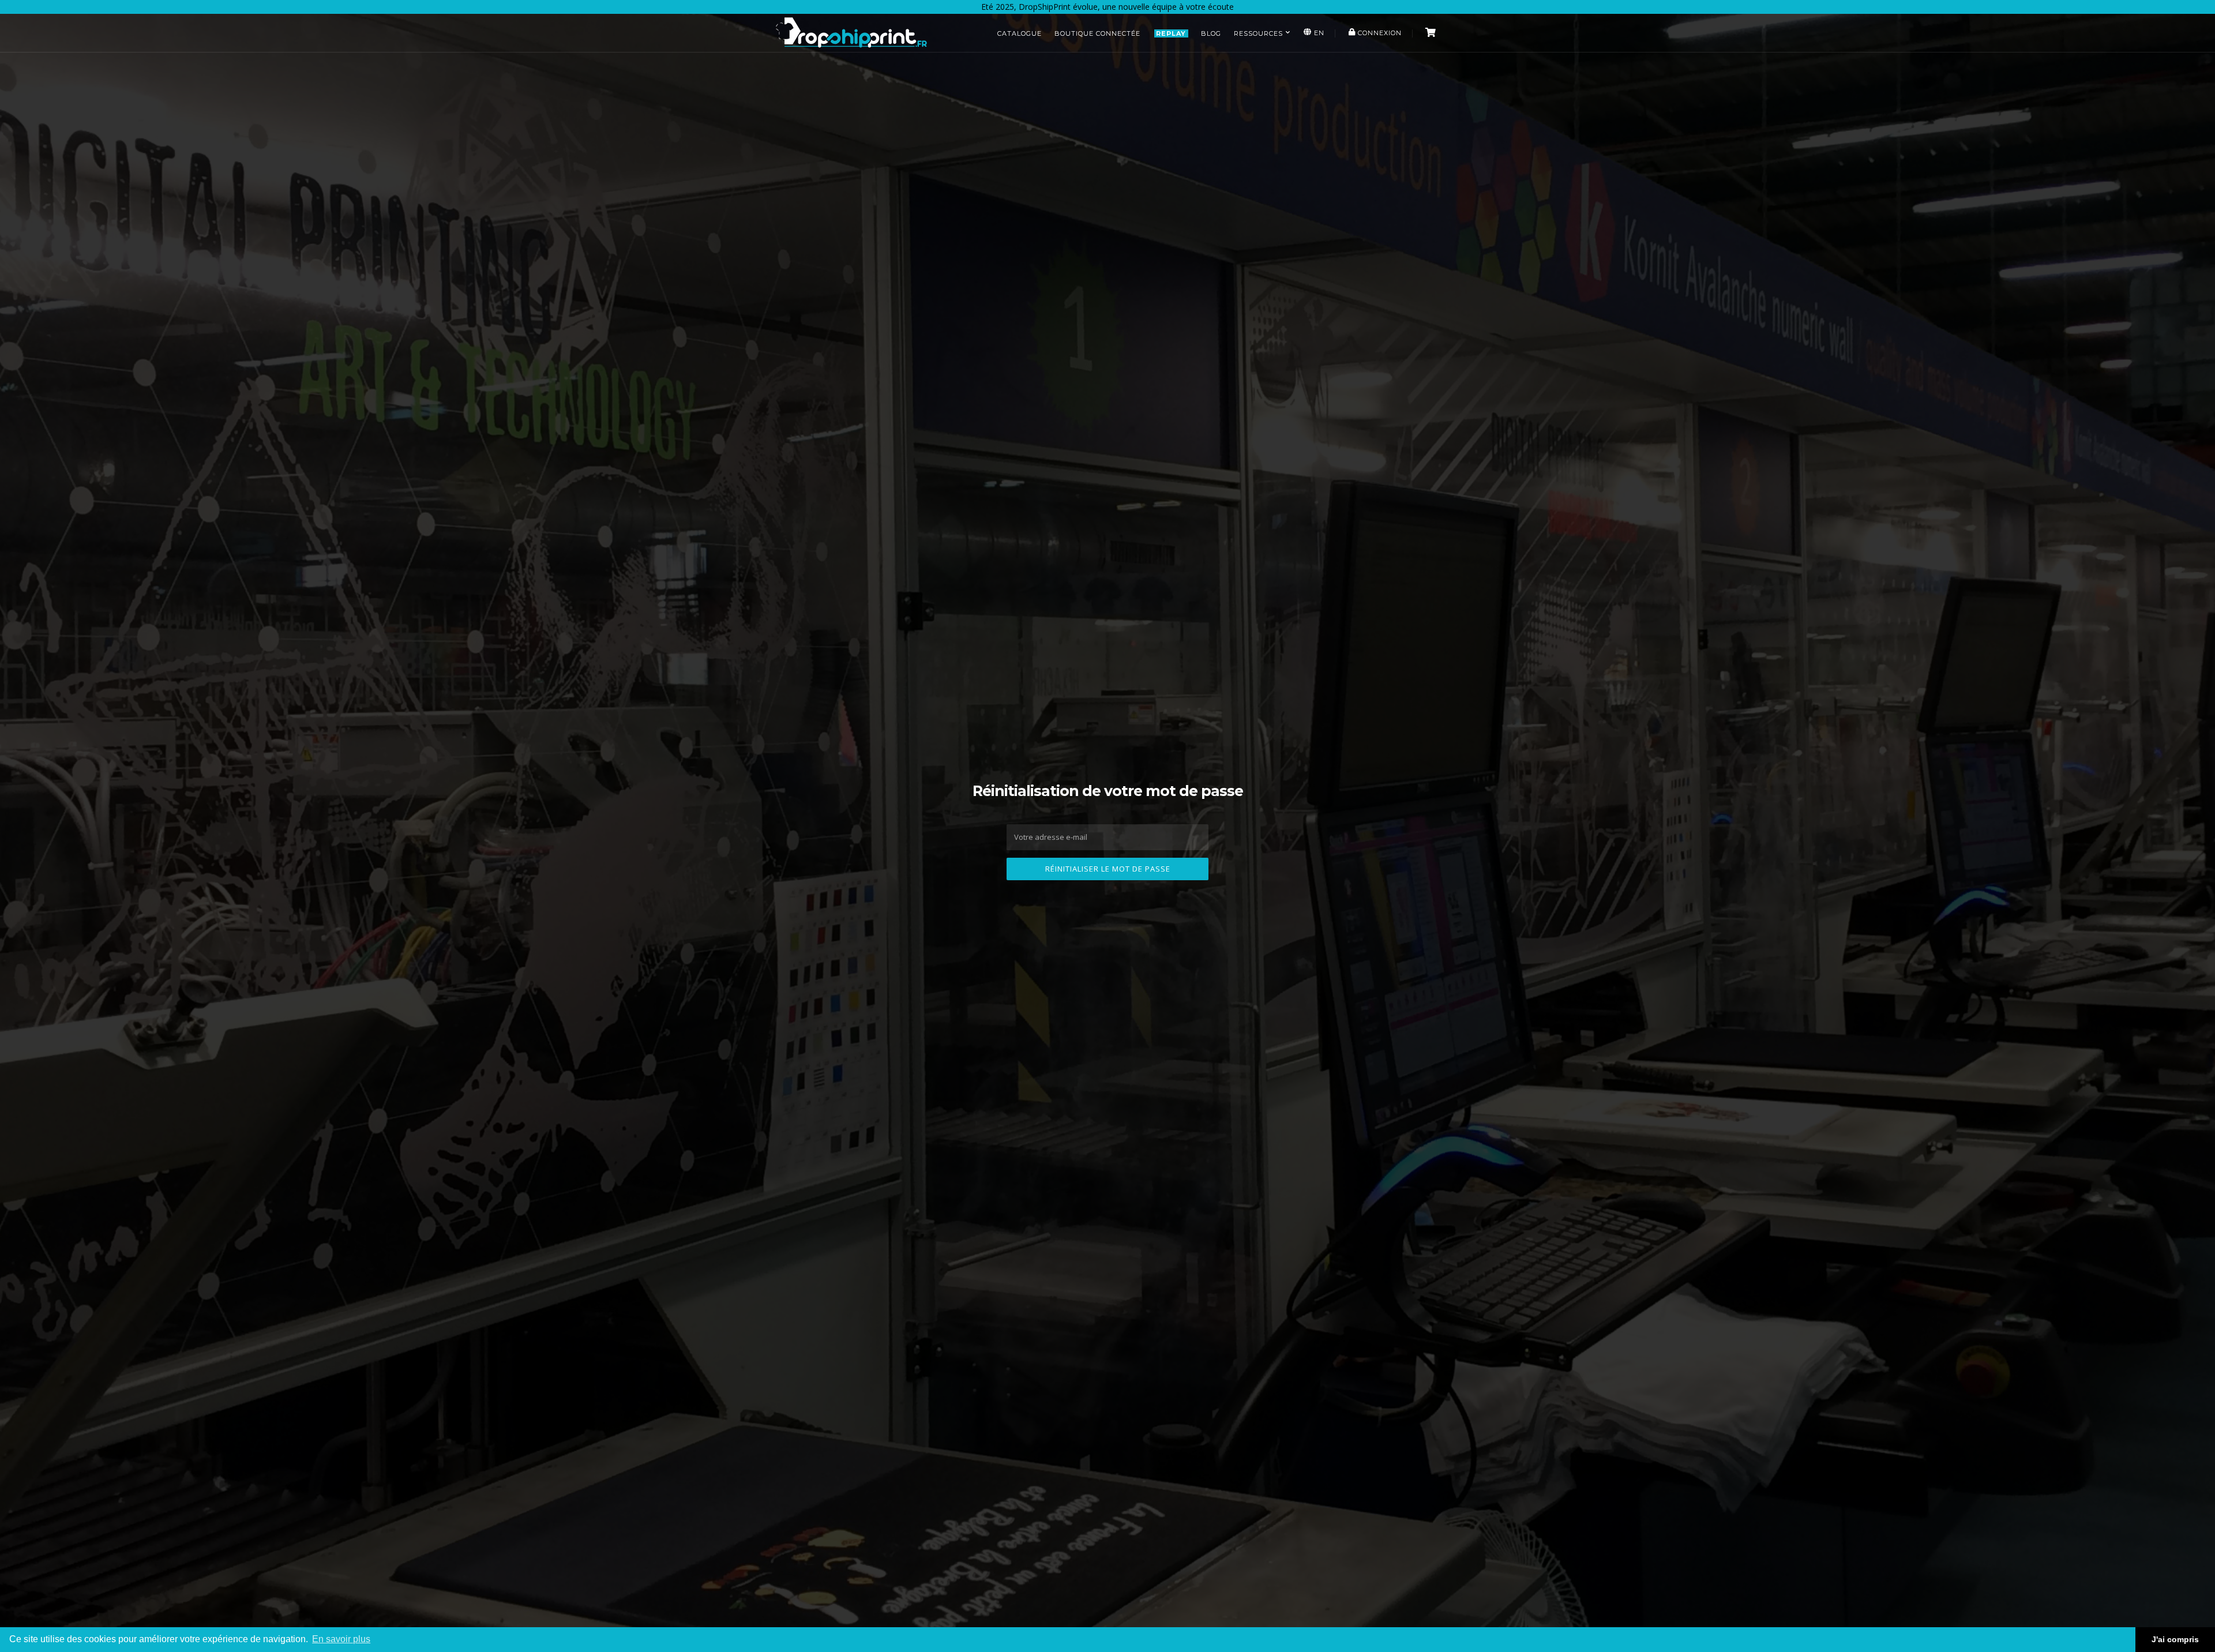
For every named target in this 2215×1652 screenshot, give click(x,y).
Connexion (1379, 33)
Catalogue (1020, 33)
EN (1318, 33)
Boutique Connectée (1097, 33)
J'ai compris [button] (2175, 1639)
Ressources (1258, 33)
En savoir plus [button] (341, 1639)
